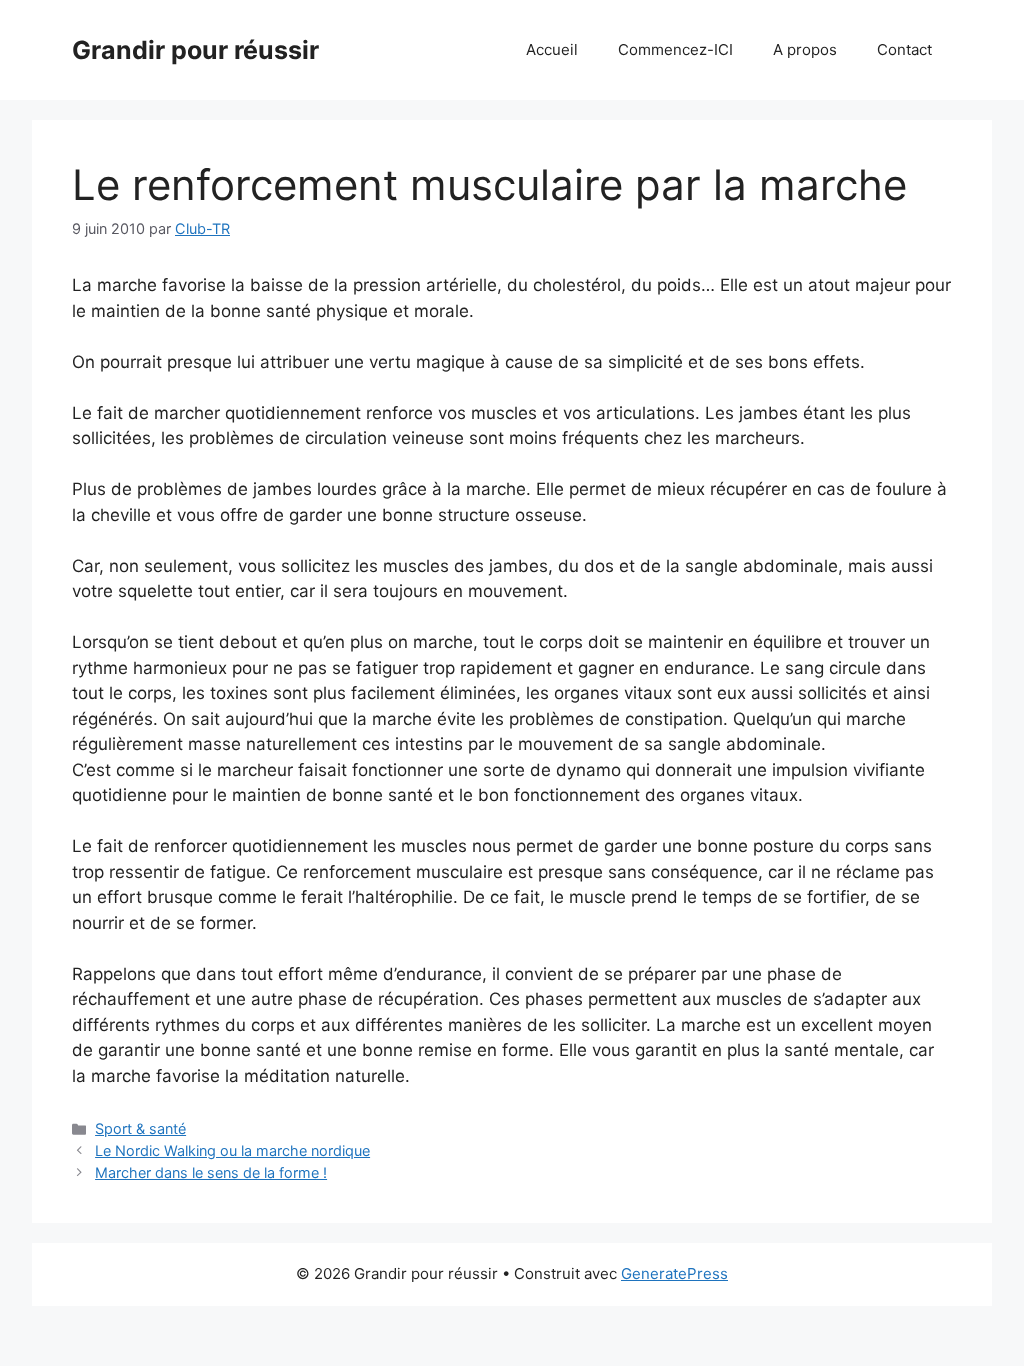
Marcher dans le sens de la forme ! (211, 1172)
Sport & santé (140, 1128)
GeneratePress (674, 1273)
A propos (805, 49)
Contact (904, 49)
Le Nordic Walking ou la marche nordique (232, 1150)
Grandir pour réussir (195, 50)
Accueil (552, 49)
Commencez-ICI (675, 49)
